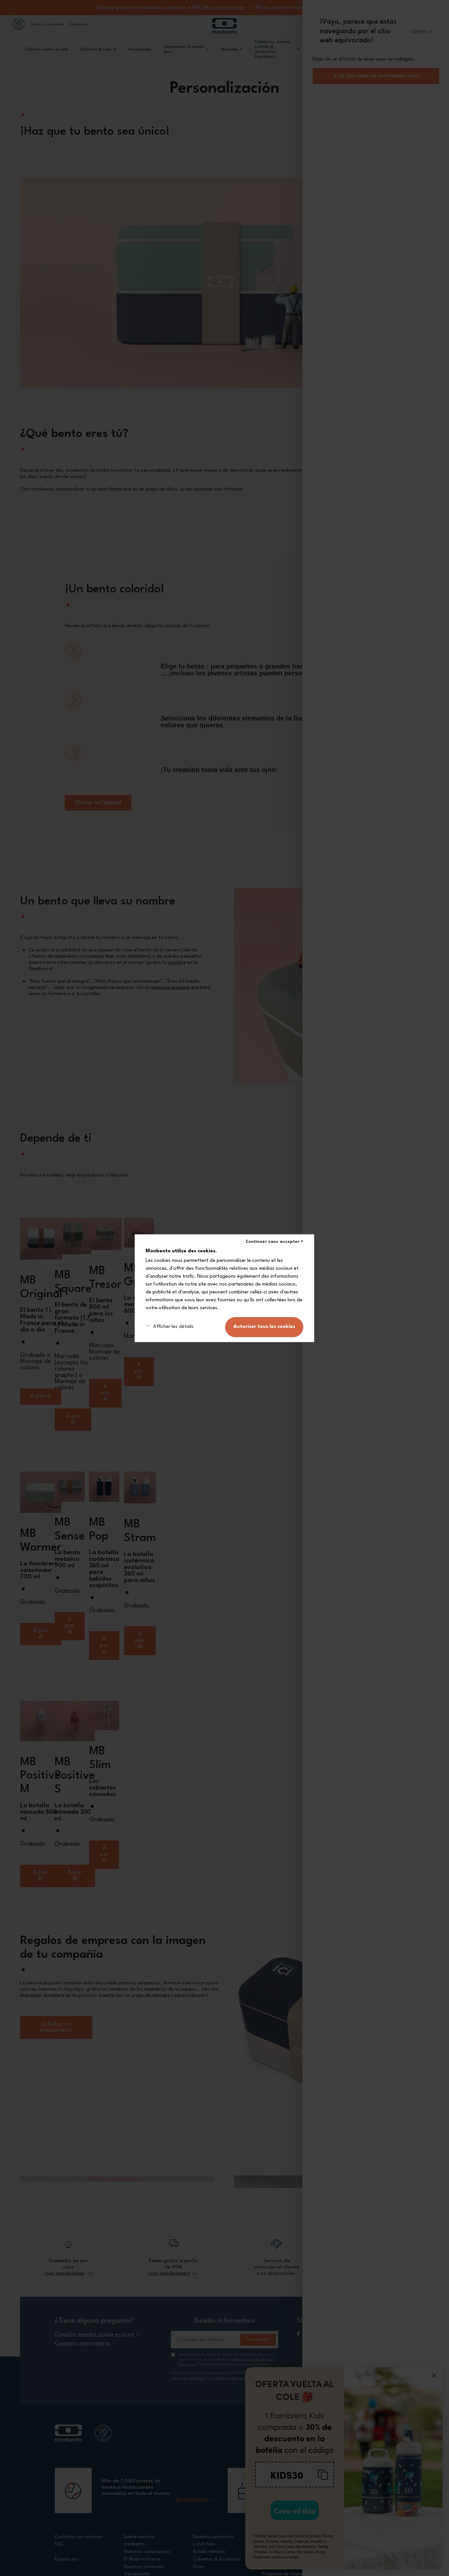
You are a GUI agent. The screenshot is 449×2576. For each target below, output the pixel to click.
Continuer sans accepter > (274, 1242)
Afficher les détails (173, 1327)
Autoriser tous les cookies (264, 1327)
